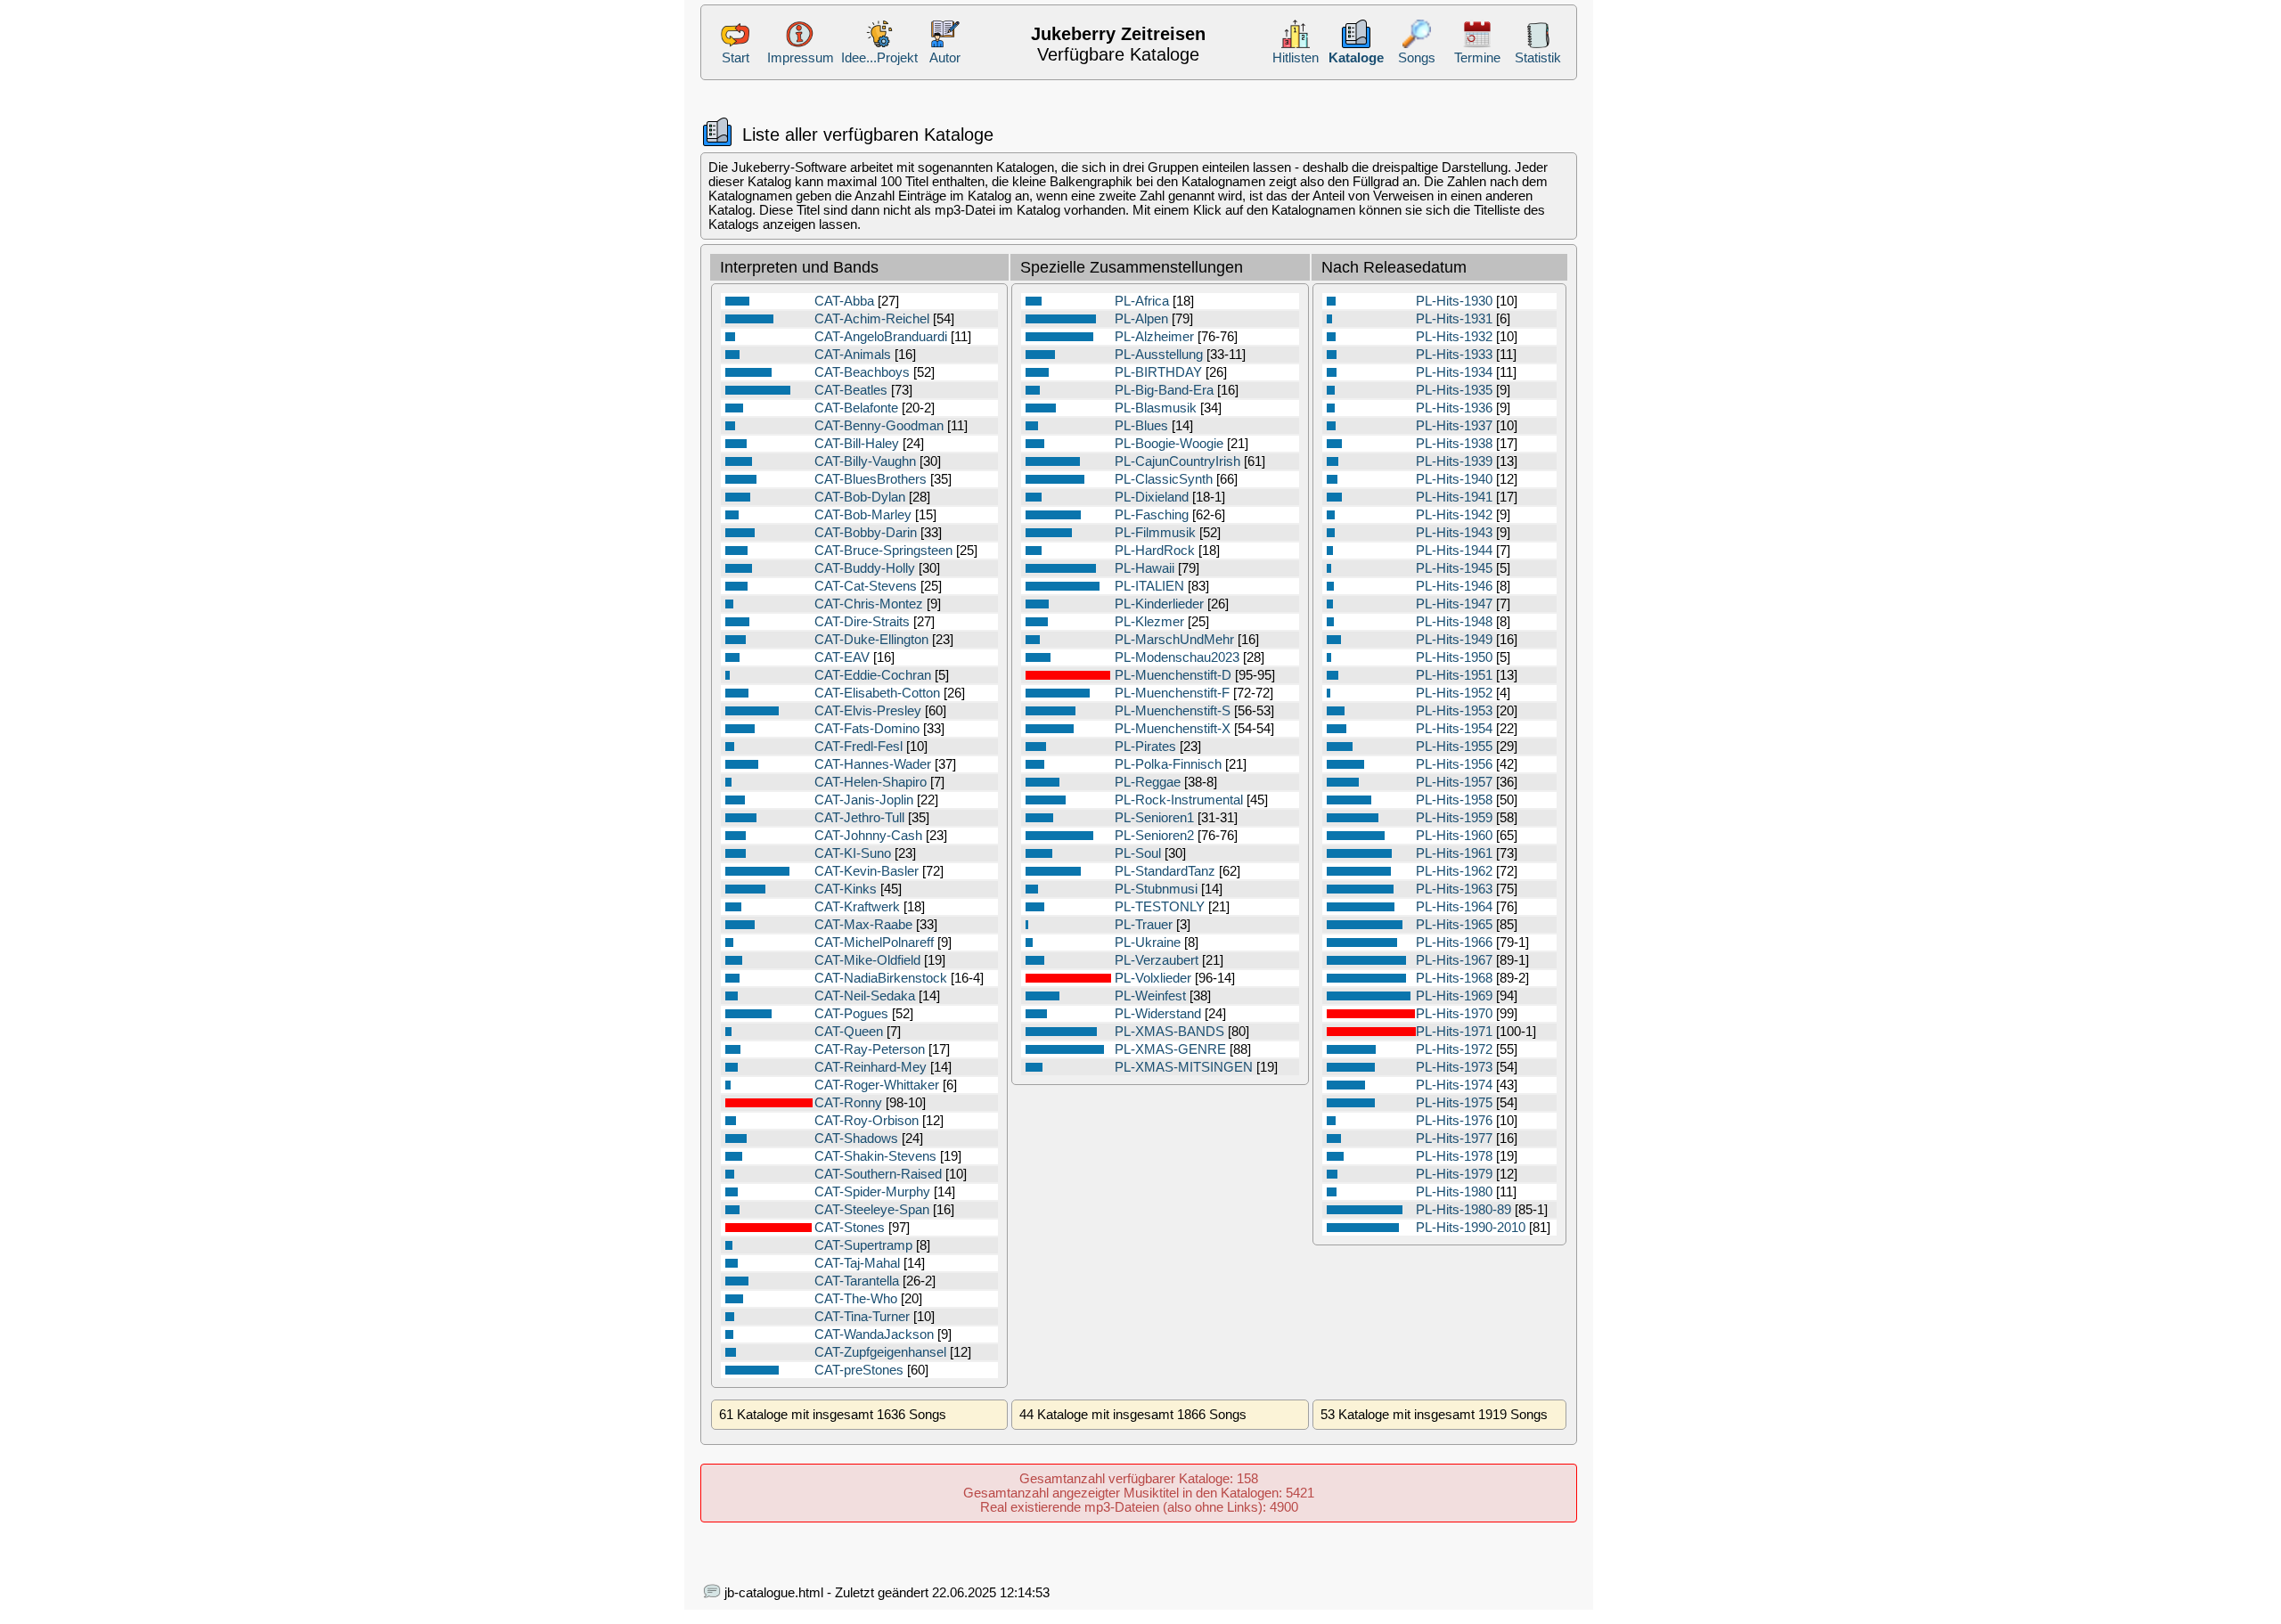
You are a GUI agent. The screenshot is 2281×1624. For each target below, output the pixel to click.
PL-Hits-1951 (1454, 675)
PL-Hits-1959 (1454, 818)
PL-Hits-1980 (1454, 1192)
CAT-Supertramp (863, 1245)
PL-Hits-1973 (1454, 1067)
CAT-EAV (842, 657)
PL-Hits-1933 (1454, 355)
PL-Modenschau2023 (1177, 657)
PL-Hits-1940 (1454, 479)
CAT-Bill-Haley (857, 444)
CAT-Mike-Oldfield (867, 960)
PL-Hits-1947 (1454, 604)
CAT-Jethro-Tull (859, 818)
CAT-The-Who (856, 1299)
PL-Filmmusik (1155, 533)
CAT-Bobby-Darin (866, 533)
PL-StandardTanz (1165, 871)
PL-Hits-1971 (1454, 1032)
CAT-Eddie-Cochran (873, 675)
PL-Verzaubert (1157, 960)
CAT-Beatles (851, 390)
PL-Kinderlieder (1159, 604)
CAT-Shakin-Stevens (875, 1156)
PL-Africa (1142, 301)
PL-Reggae (1148, 782)
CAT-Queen (849, 1032)
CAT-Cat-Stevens (866, 586)
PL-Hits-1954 (1454, 729)
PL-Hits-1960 (1454, 836)
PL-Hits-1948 (1454, 622)
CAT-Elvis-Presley (868, 711)
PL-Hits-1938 (1454, 444)
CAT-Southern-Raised (878, 1174)
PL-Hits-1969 (1454, 996)
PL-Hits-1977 (1454, 1138)
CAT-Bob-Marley (863, 515)
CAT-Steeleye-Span (872, 1210)
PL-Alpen (1141, 319)
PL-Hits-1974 (1454, 1085)
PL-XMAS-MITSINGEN (1184, 1067)
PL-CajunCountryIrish (1177, 461)
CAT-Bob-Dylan (860, 497)
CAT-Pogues (851, 1014)
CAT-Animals (853, 355)
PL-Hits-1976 (1454, 1121)
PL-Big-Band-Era (1164, 390)
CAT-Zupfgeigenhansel (880, 1352)
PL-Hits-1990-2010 (1471, 1228)
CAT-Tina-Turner (862, 1317)
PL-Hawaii (1145, 568)
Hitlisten (1296, 58)
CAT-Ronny (848, 1103)
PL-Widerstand (1158, 1014)
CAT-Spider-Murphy (872, 1192)
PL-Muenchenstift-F (1172, 693)
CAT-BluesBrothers (871, 479)
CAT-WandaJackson (874, 1334)
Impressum (801, 58)
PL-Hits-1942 (1454, 515)
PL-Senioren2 (1154, 836)
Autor (945, 58)
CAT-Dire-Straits (862, 622)
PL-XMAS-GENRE (1170, 1049)
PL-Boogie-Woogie (1169, 444)
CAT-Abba (844, 301)
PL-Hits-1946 (1454, 586)
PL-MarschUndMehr (1174, 640)
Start (736, 58)
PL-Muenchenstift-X (1173, 729)
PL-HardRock (1155, 551)
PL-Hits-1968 (1454, 978)
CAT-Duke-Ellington (871, 640)
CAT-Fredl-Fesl (858, 747)
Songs (1417, 58)
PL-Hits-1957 (1454, 782)
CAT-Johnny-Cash (868, 836)
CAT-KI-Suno (853, 853)
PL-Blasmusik (1156, 408)
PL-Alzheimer (1154, 337)
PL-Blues (1141, 426)
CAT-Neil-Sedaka (865, 996)
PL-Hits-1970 (1454, 1014)
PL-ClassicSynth (1164, 479)
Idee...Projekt (879, 58)
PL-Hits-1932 (1454, 337)
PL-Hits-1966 (1454, 943)
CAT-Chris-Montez (869, 604)
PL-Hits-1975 (1454, 1103)
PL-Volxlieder (1153, 978)
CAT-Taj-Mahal (857, 1263)
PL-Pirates (1145, 747)
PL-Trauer (1144, 925)
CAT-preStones (859, 1370)
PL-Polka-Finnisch (1168, 764)
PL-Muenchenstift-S (1173, 711)
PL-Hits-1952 (1454, 693)
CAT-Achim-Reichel (872, 319)
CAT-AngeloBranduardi (881, 337)
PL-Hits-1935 (1454, 390)
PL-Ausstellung (1159, 355)
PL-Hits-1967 (1454, 960)
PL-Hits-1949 (1454, 640)
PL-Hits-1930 (1454, 301)
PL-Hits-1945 (1454, 568)
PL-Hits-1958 (1454, 800)
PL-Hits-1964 (1454, 907)
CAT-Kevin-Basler (867, 871)
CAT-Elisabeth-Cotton (877, 693)
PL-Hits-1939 (1454, 461)
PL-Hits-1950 (1454, 657)
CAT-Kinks (846, 889)
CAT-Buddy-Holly (865, 568)
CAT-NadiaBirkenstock (881, 978)
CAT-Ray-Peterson (870, 1049)
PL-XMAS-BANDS (1169, 1032)
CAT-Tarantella (857, 1281)
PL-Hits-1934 (1454, 372)
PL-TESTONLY (1160, 907)
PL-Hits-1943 (1454, 533)
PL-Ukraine (1148, 943)
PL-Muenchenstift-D (1173, 675)
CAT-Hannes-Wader (873, 764)
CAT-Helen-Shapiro (871, 782)
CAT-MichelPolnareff (874, 943)
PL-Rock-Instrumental (1179, 800)
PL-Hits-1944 (1454, 551)
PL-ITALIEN (1149, 586)
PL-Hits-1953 (1454, 711)
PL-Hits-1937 (1454, 426)
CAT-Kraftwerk (857, 907)
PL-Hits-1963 (1454, 889)
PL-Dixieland (1152, 497)
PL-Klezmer (1149, 622)
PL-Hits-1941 (1454, 497)
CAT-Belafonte (856, 408)
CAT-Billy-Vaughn (865, 461)
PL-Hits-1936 (1454, 408)
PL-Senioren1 (1154, 818)
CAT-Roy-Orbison (867, 1121)
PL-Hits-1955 (1454, 747)
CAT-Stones (850, 1228)
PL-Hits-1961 (1454, 853)
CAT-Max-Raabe (863, 925)
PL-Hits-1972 (1454, 1049)
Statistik (1538, 58)
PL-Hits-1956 (1454, 764)
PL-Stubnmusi (1156, 889)
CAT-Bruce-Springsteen (883, 551)
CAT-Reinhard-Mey (871, 1067)
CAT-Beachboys (862, 372)
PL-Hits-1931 (1454, 319)
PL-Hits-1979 (1454, 1174)
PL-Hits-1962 (1454, 871)
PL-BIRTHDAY (1158, 372)
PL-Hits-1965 (1454, 925)
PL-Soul (1138, 853)
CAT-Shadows (856, 1138)
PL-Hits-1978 (1454, 1156)
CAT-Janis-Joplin (864, 800)
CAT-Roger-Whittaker (877, 1085)
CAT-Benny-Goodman (879, 426)
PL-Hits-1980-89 (1463, 1210)
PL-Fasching (1152, 515)
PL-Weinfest (1150, 996)
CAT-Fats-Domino (867, 729)
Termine (1477, 58)
